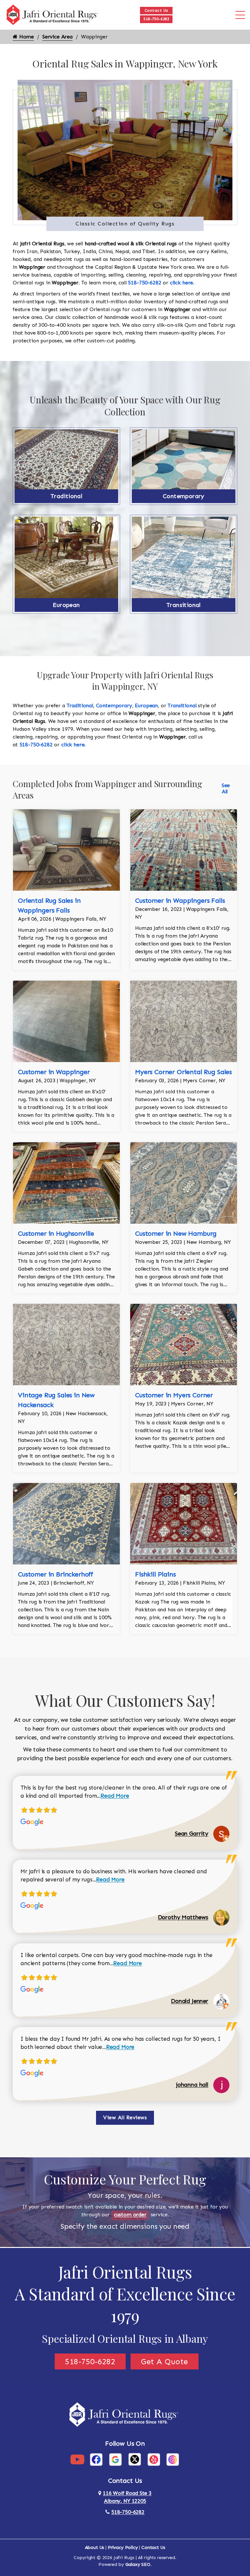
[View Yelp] (154, 2459)
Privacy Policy (123, 2547)
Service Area (57, 37)
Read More (115, 1796)
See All (226, 788)
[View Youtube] (77, 2459)
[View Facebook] (96, 2459)
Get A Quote (165, 2361)
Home (26, 37)
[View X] (135, 2459)
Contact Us (156, 10)
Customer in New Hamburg (176, 1233)
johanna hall (192, 2085)
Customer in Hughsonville (56, 1233)
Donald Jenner (190, 2001)
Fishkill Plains (155, 1574)
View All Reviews (125, 2117)
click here (181, 283)
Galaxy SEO (138, 2564)
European (66, 605)
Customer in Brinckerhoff (56, 1574)
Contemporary (184, 496)
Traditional (66, 496)
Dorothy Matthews (183, 1917)
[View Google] (115, 2459)
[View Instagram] (173, 2459)
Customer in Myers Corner (174, 1395)
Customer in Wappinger (54, 1072)
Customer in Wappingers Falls (180, 900)
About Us (95, 2547)
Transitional (184, 605)
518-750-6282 (156, 19)
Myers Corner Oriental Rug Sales (183, 1072)
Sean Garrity (192, 1834)
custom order (130, 2215)
